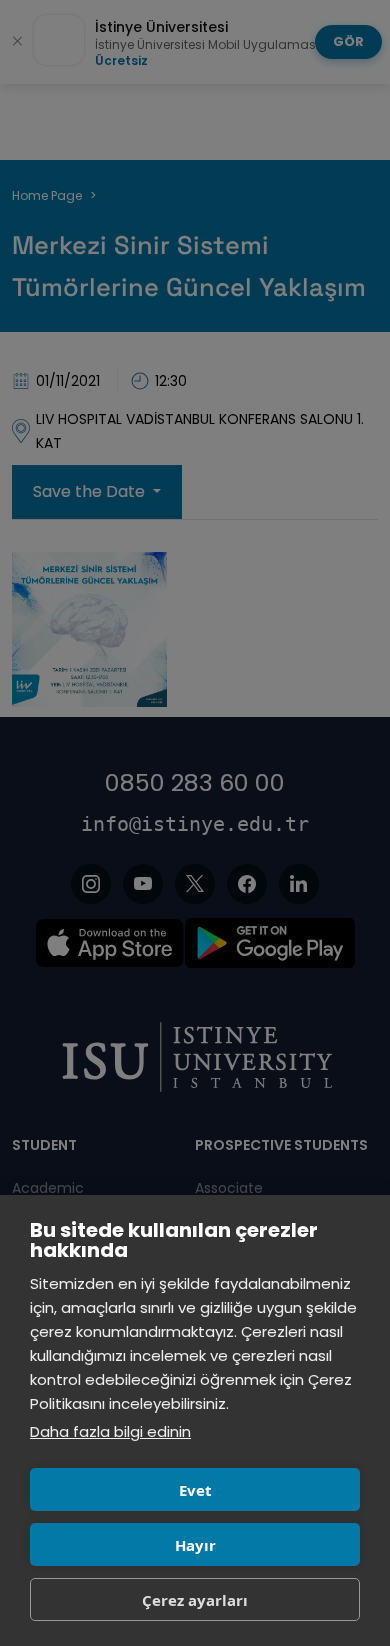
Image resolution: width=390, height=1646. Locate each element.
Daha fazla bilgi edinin (110, 1431)
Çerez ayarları (195, 1600)
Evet (195, 1490)
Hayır (195, 1545)
